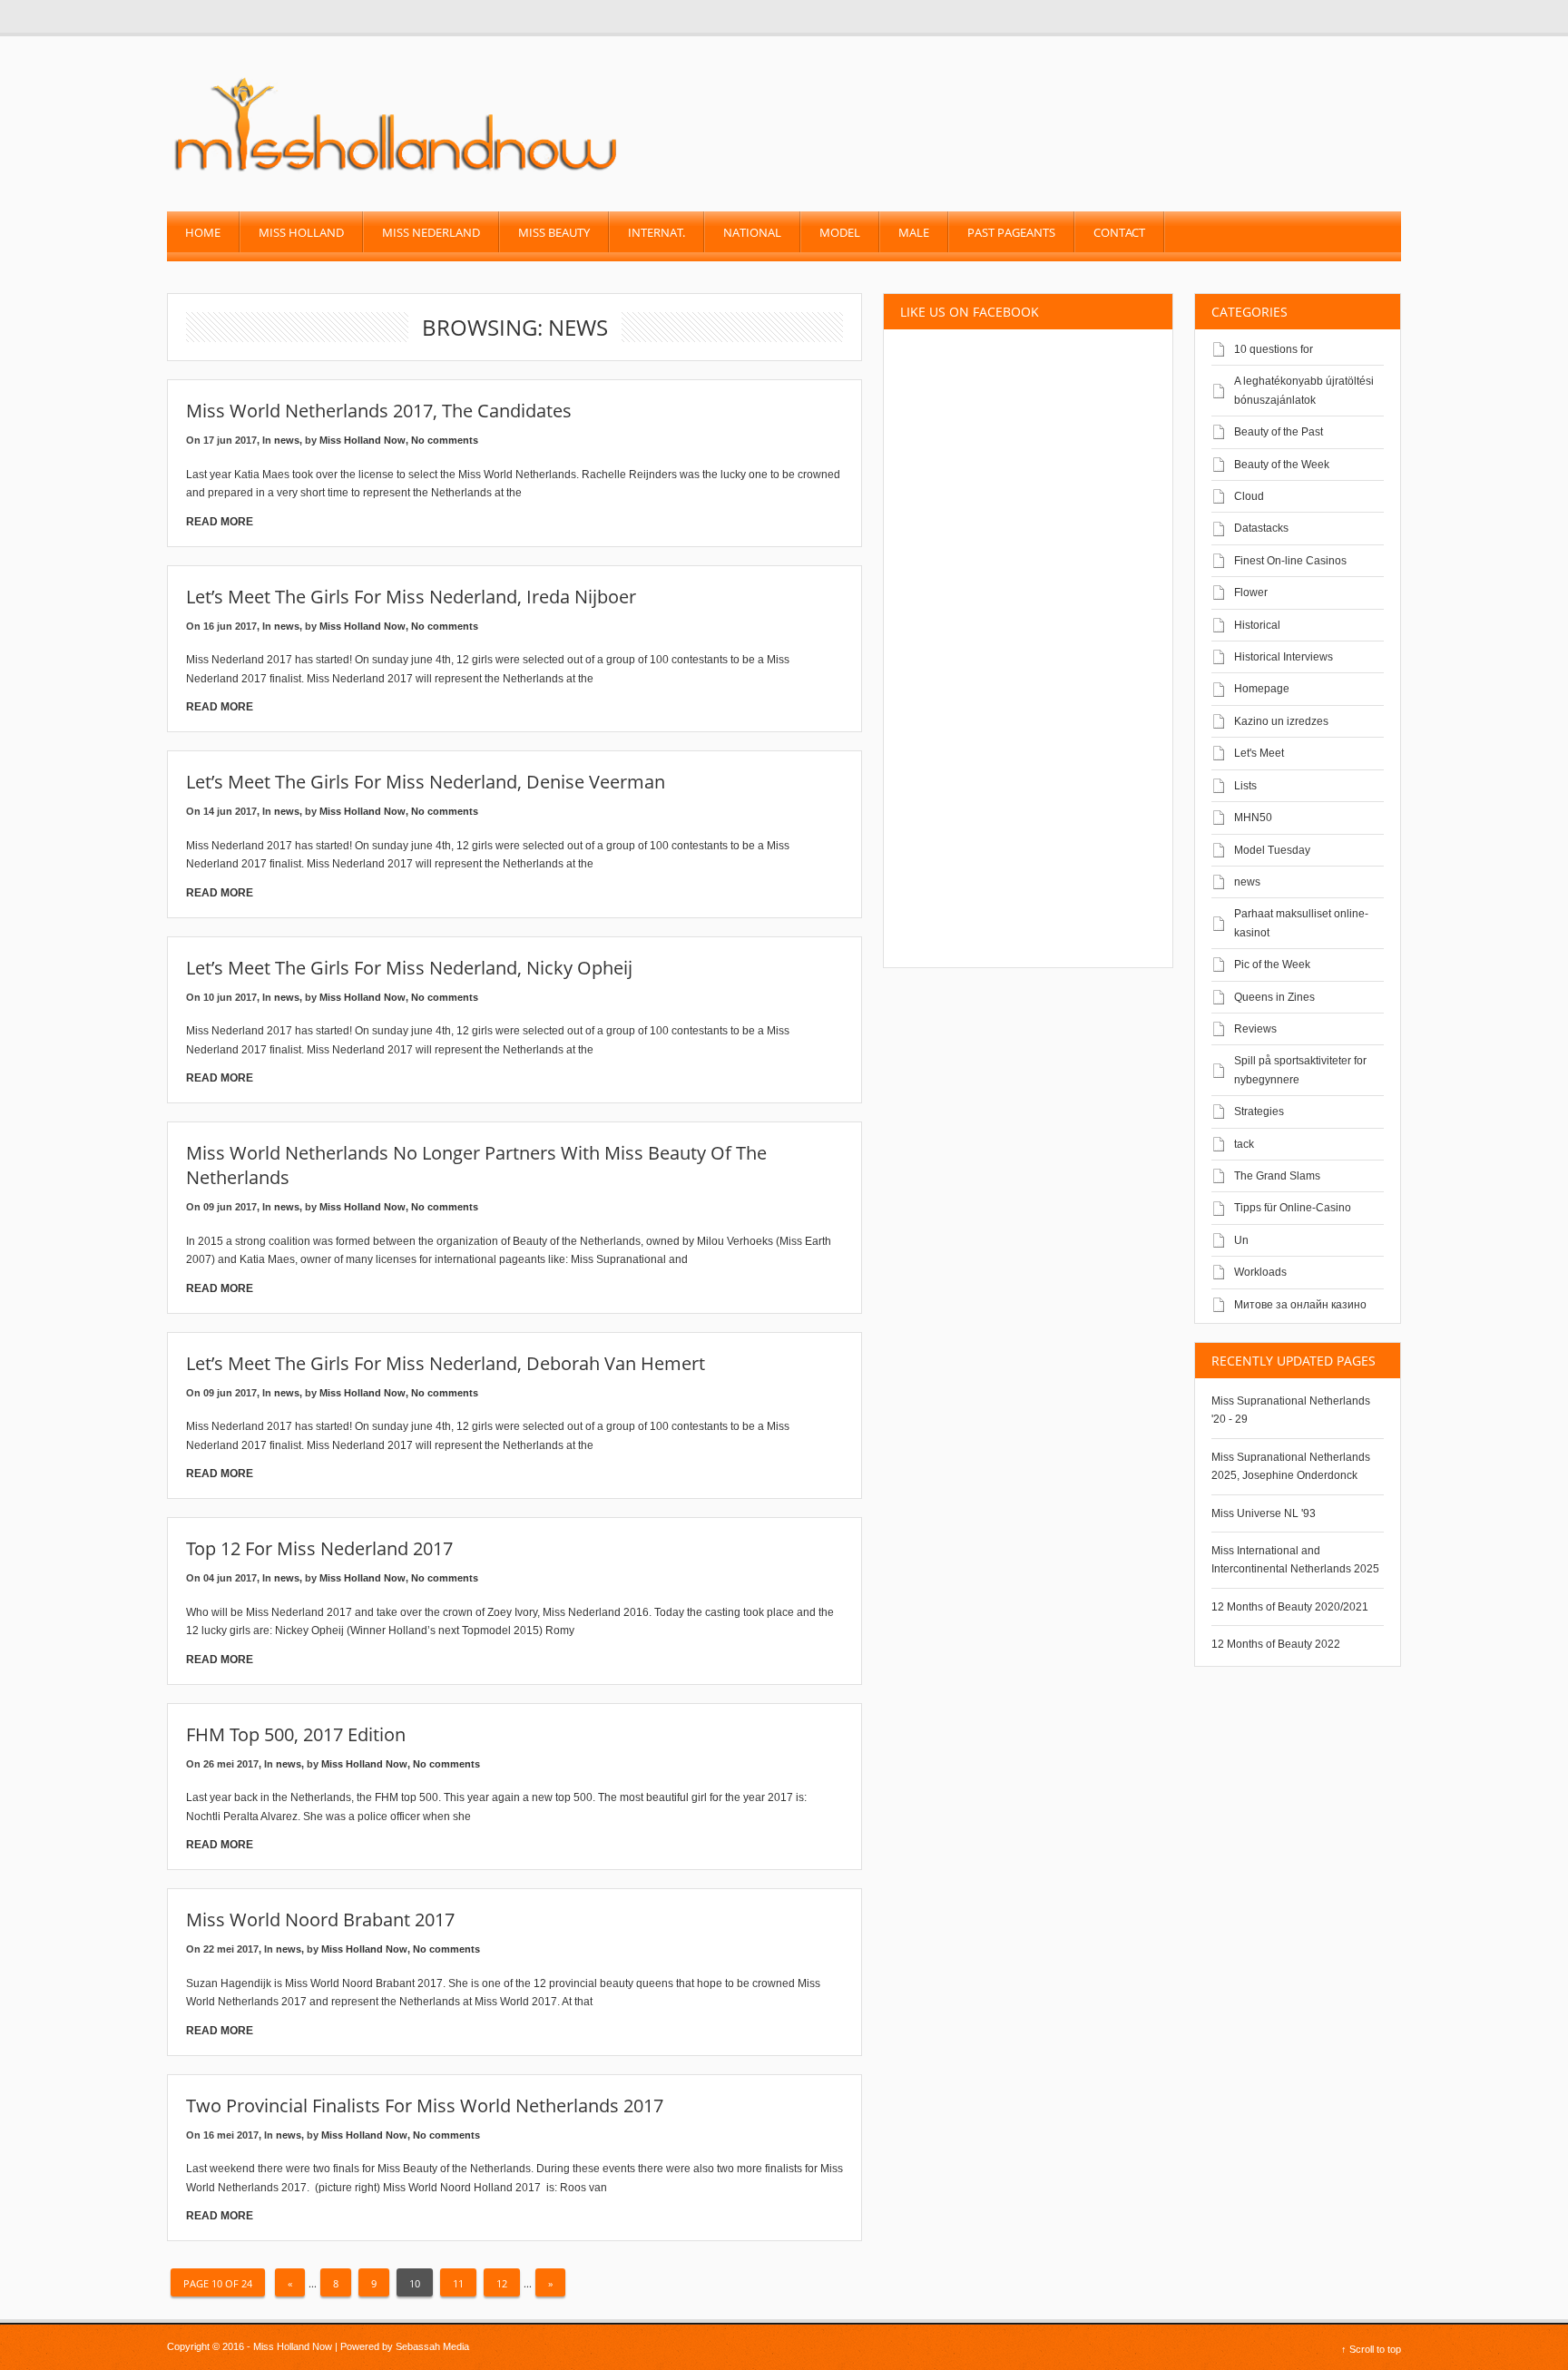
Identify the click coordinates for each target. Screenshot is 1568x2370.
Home (203, 232)
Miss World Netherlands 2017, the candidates (379, 411)
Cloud (1249, 496)
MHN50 (1253, 818)
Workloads (1260, 1272)
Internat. (657, 232)
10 (415, 2283)
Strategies (1259, 1112)
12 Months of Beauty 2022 (1276, 1644)
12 (502, 2283)
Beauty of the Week (1282, 465)
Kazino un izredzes (1281, 721)
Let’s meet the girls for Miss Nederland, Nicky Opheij (409, 968)
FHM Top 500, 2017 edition (296, 1734)
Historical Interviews (1284, 657)
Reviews (1255, 1029)
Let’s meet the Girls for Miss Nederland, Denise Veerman (426, 782)
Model (840, 232)
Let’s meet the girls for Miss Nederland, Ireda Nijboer (411, 597)
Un (1241, 1240)
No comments (445, 440)
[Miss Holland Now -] (397, 173)
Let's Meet (1259, 753)
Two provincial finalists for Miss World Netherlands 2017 (425, 2106)
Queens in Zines (1274, 997)
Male (914, 232)
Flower (1251, 592)
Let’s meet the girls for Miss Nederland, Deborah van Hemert (446, 1363)
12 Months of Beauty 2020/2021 (1290, 1607)
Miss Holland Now (363, 440)
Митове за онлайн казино (1300, 1305)
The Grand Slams (1277, 1176)
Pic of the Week (1272, 965)
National (752, 232)
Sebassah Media (432, 2346)
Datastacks (1261, 528)
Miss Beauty (554, 232)
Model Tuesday (1272, 850)
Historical (1257, 625)
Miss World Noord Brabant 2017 (320, 1920)
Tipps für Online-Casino (1293, 1208)
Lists (1245, 786)
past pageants (1011, 232)
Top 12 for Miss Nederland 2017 (319, 1548)
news (287, 440)
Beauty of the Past (1279, 432)
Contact (1119, 232)
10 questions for (1274, 349)
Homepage (1262, 689)
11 (458, 2283)
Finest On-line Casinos (1290, 561)
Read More (220, 522)
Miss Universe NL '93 (1264, 1513)
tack (1244, 1144)
